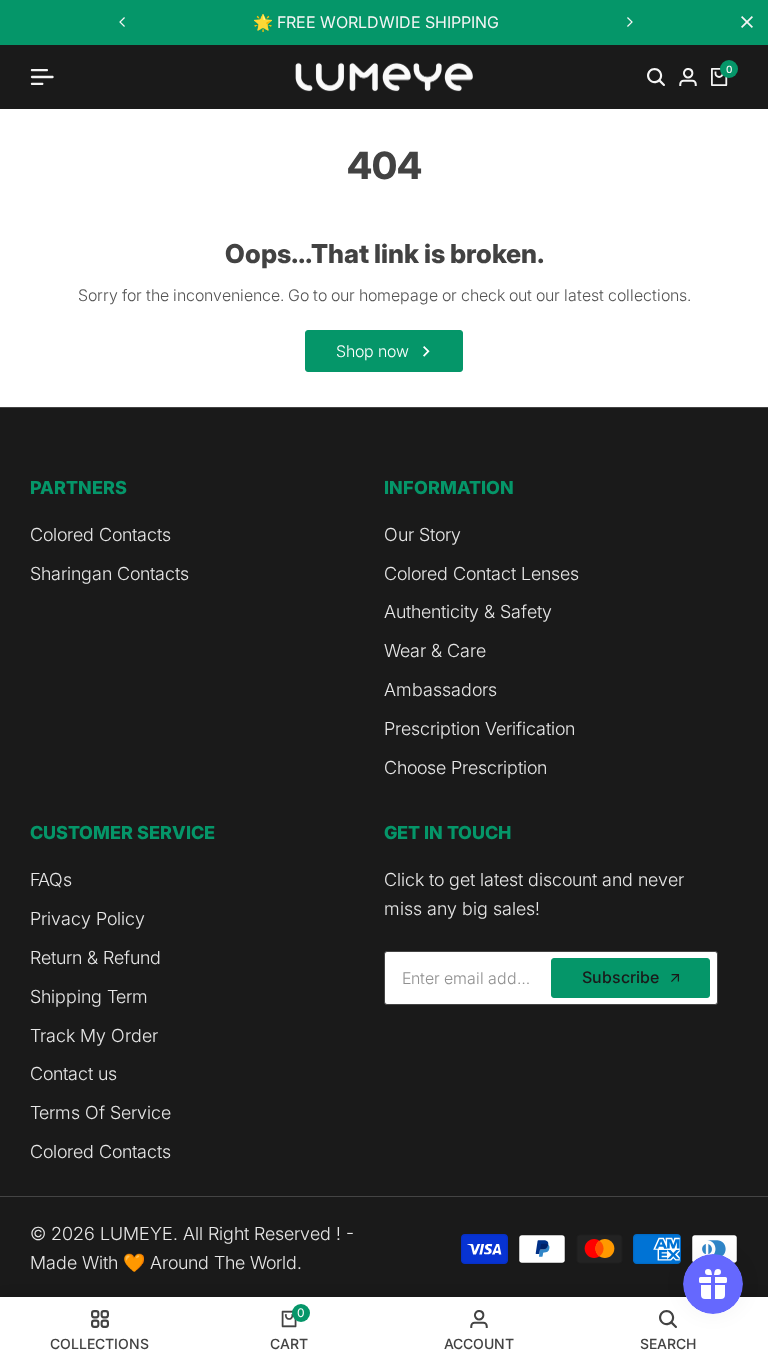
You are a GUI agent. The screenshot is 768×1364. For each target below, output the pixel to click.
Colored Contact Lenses (481, 573)
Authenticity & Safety (468, 611)
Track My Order (94, 1035)
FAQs (51, 879)
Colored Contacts (100, 534)
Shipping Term (89, 996)
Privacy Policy (87, 918)
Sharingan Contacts (109, 573)
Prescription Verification (479, 728)
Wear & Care (435, 650)
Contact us (73, 1073)
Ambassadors (440, 689)
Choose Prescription (465, 767)
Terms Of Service (100, 1112)
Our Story (422, 534)
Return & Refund (95, 957)
